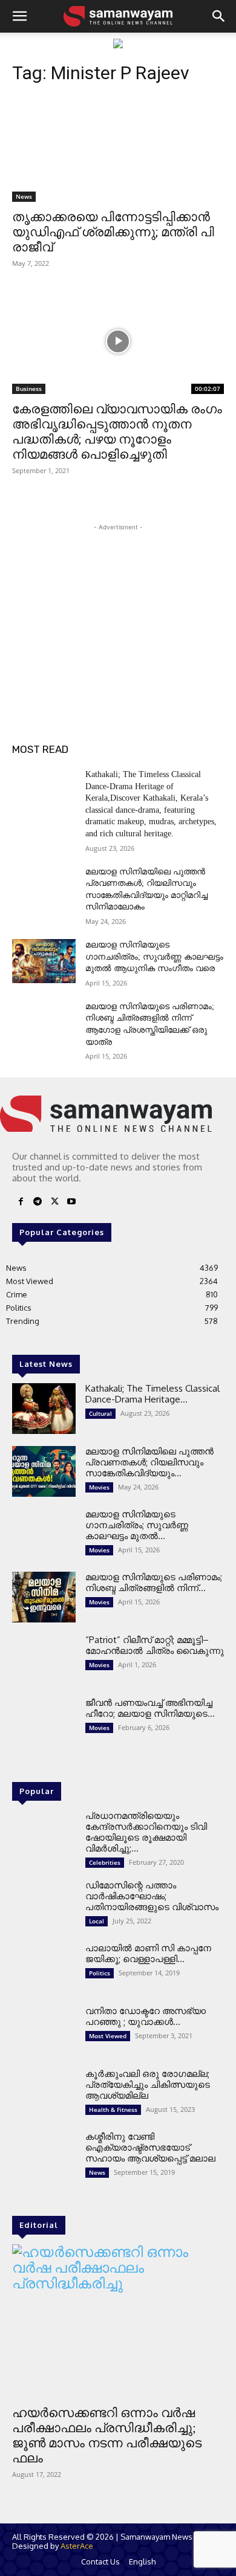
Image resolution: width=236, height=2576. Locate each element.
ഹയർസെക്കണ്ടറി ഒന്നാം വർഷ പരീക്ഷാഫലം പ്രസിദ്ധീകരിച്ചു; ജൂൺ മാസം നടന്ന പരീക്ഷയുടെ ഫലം (107, 2436)
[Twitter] (54, 1202)
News (24, 196)
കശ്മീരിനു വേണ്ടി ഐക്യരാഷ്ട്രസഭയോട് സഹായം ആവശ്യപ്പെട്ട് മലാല (150, 2147)
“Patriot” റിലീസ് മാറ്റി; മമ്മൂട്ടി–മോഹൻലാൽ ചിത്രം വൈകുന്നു (155, 1645)
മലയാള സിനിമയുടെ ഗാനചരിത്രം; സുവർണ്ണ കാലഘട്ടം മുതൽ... (137, 1525)
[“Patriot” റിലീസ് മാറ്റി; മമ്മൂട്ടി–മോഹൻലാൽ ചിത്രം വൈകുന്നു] (44, 1660)
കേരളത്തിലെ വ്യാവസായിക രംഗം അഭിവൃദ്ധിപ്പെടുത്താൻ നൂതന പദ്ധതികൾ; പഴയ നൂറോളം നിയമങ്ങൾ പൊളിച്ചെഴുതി (117, 432)
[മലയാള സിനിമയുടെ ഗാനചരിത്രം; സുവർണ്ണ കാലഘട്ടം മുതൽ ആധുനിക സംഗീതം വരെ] (44, 961)
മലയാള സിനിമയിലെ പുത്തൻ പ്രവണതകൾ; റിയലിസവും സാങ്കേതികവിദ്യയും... (149, 1462)
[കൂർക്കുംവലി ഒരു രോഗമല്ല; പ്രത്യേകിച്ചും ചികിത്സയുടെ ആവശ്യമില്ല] (44, 2094)
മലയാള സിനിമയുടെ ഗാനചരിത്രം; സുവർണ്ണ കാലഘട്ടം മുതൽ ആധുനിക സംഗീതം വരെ (154, 957)
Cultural (100, 1413)
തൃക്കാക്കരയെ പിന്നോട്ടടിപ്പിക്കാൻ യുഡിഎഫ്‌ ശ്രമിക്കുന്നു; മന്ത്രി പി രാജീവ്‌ (113, 232)
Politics (100, 1973)
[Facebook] (21, 1202)
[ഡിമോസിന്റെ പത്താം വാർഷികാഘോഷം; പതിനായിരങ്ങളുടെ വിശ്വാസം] (44, 1905)
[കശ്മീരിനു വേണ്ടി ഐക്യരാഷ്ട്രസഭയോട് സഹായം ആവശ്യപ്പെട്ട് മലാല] (44, 2157)
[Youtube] (71, 1202)
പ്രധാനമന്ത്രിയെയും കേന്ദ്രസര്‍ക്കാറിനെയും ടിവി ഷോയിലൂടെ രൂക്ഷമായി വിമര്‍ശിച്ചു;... (146, 1832)
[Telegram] (38, 1202)
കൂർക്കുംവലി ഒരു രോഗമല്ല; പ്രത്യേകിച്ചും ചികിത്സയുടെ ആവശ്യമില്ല (148, 2084)
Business (29, 389)
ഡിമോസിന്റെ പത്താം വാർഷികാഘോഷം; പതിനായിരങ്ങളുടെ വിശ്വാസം (152, 1896)
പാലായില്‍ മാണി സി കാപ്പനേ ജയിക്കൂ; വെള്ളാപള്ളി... (148, 1953)
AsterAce (77, 2546)
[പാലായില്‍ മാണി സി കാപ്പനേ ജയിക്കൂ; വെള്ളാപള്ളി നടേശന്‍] (44, 1968)
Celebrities (105, 1862)
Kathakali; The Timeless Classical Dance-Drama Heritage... (152, 1394)
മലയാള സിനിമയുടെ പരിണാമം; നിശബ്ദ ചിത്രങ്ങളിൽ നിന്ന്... (154, 1582)
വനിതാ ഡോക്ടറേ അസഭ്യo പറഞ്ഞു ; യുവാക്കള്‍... (146, 2016)
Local (97, 1921)
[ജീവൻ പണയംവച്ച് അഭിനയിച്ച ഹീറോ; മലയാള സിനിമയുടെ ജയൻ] (44, 1723)
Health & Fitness (113, 2110)
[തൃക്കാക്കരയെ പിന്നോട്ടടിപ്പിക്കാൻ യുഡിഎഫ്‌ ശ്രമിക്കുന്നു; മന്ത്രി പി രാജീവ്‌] (118, 149)
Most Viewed (108, 2036)
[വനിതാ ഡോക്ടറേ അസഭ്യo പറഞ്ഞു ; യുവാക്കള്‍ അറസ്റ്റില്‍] (44, 2031)
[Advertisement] (118, 609)
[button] (19, 16)
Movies (99, 1487)
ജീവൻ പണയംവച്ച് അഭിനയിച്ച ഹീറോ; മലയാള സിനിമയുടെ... (150, 1708)
